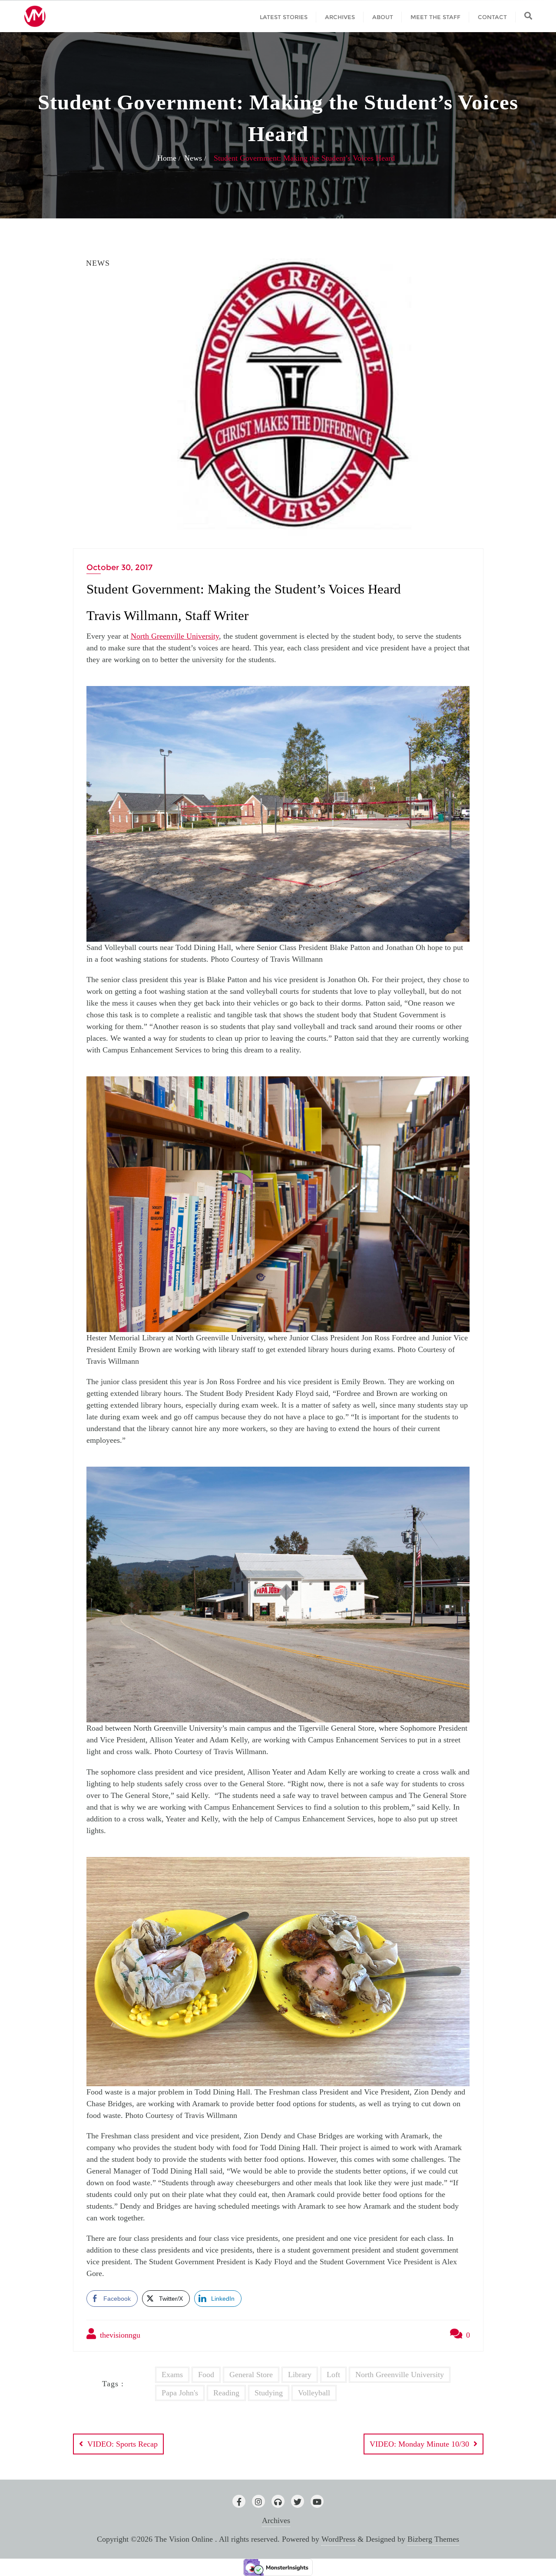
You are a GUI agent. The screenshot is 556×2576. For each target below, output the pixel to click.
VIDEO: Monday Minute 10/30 (419, 2444)
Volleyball (314, 2393)
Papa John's (180, 2393)
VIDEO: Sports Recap (122, 2444)
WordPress (338, 2539)
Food (206, 2375)
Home (167, 158)
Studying (269, 2393)
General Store (251, 2375)
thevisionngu (119, 2335)
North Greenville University (175, 636)
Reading (226, 2393)
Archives (276, 2520)
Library (300, 2375)
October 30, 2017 (119, 567)
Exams (172, 2375)
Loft (333, 2375)
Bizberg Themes (433, 2539)
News (193, 158)
